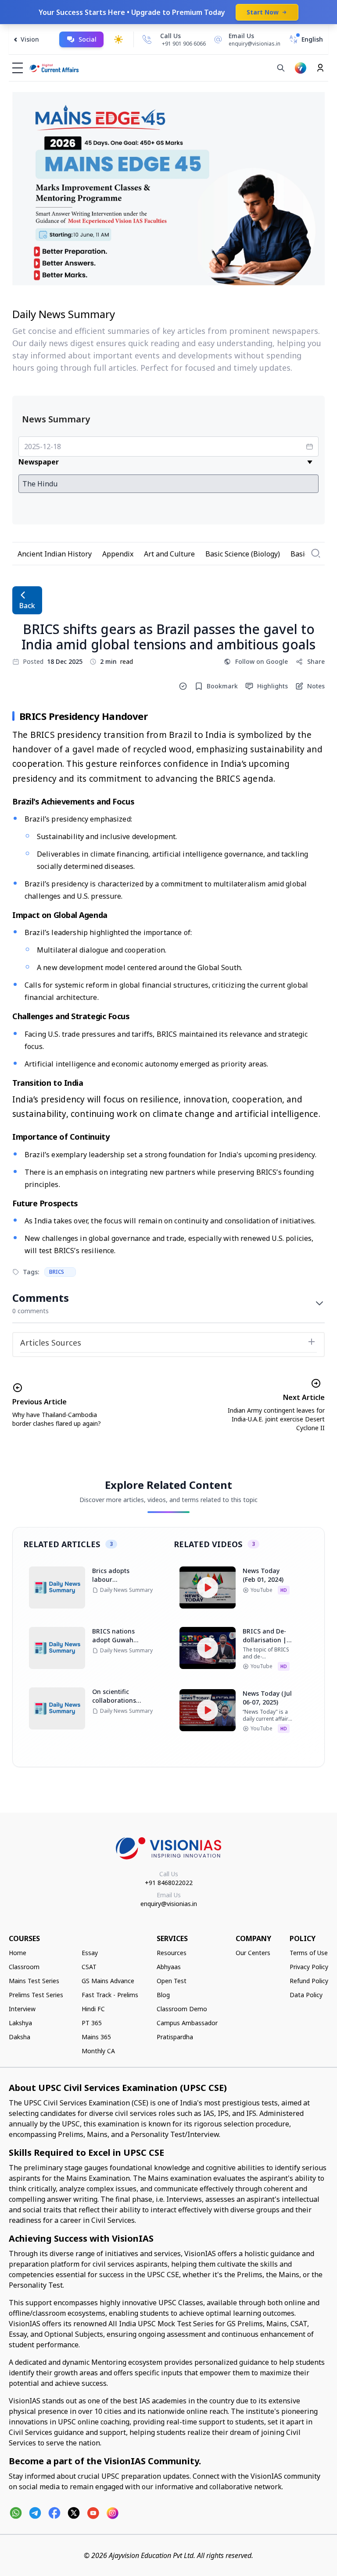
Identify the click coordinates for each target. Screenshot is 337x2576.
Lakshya (20, 2023)
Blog (163, 1995)
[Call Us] (147, 39)
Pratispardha (175, 2037)
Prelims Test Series (36, 1995)
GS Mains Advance (108, 1981)
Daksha (20, 2037)
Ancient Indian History (55, 554)
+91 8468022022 (169, 1883)
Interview (22, 2009)
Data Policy (306, 1995)
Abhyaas (169, 1967)
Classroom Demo (182, 2009)
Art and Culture (169, 554)
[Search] (281, 68)
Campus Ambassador (187, 2023)
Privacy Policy (309, 1967)
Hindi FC (93, 2009)
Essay (90, 1953)
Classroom (24, 1967)
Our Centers (253, 1953)
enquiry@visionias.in (169, 1904)
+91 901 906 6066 (184, 44)
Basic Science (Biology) (243, 554)
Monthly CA (98, 2051)
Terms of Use (309, 1953)
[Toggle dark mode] (118, 39)
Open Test (172, 1981)
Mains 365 (96, 2037)
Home (18, 1953)
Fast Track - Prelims (110, 1995)
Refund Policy (309, 1981)
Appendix (118, 554)
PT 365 (92, 2023)
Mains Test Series (34, 1981)
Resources (172, 1953)
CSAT (89, 1967)
